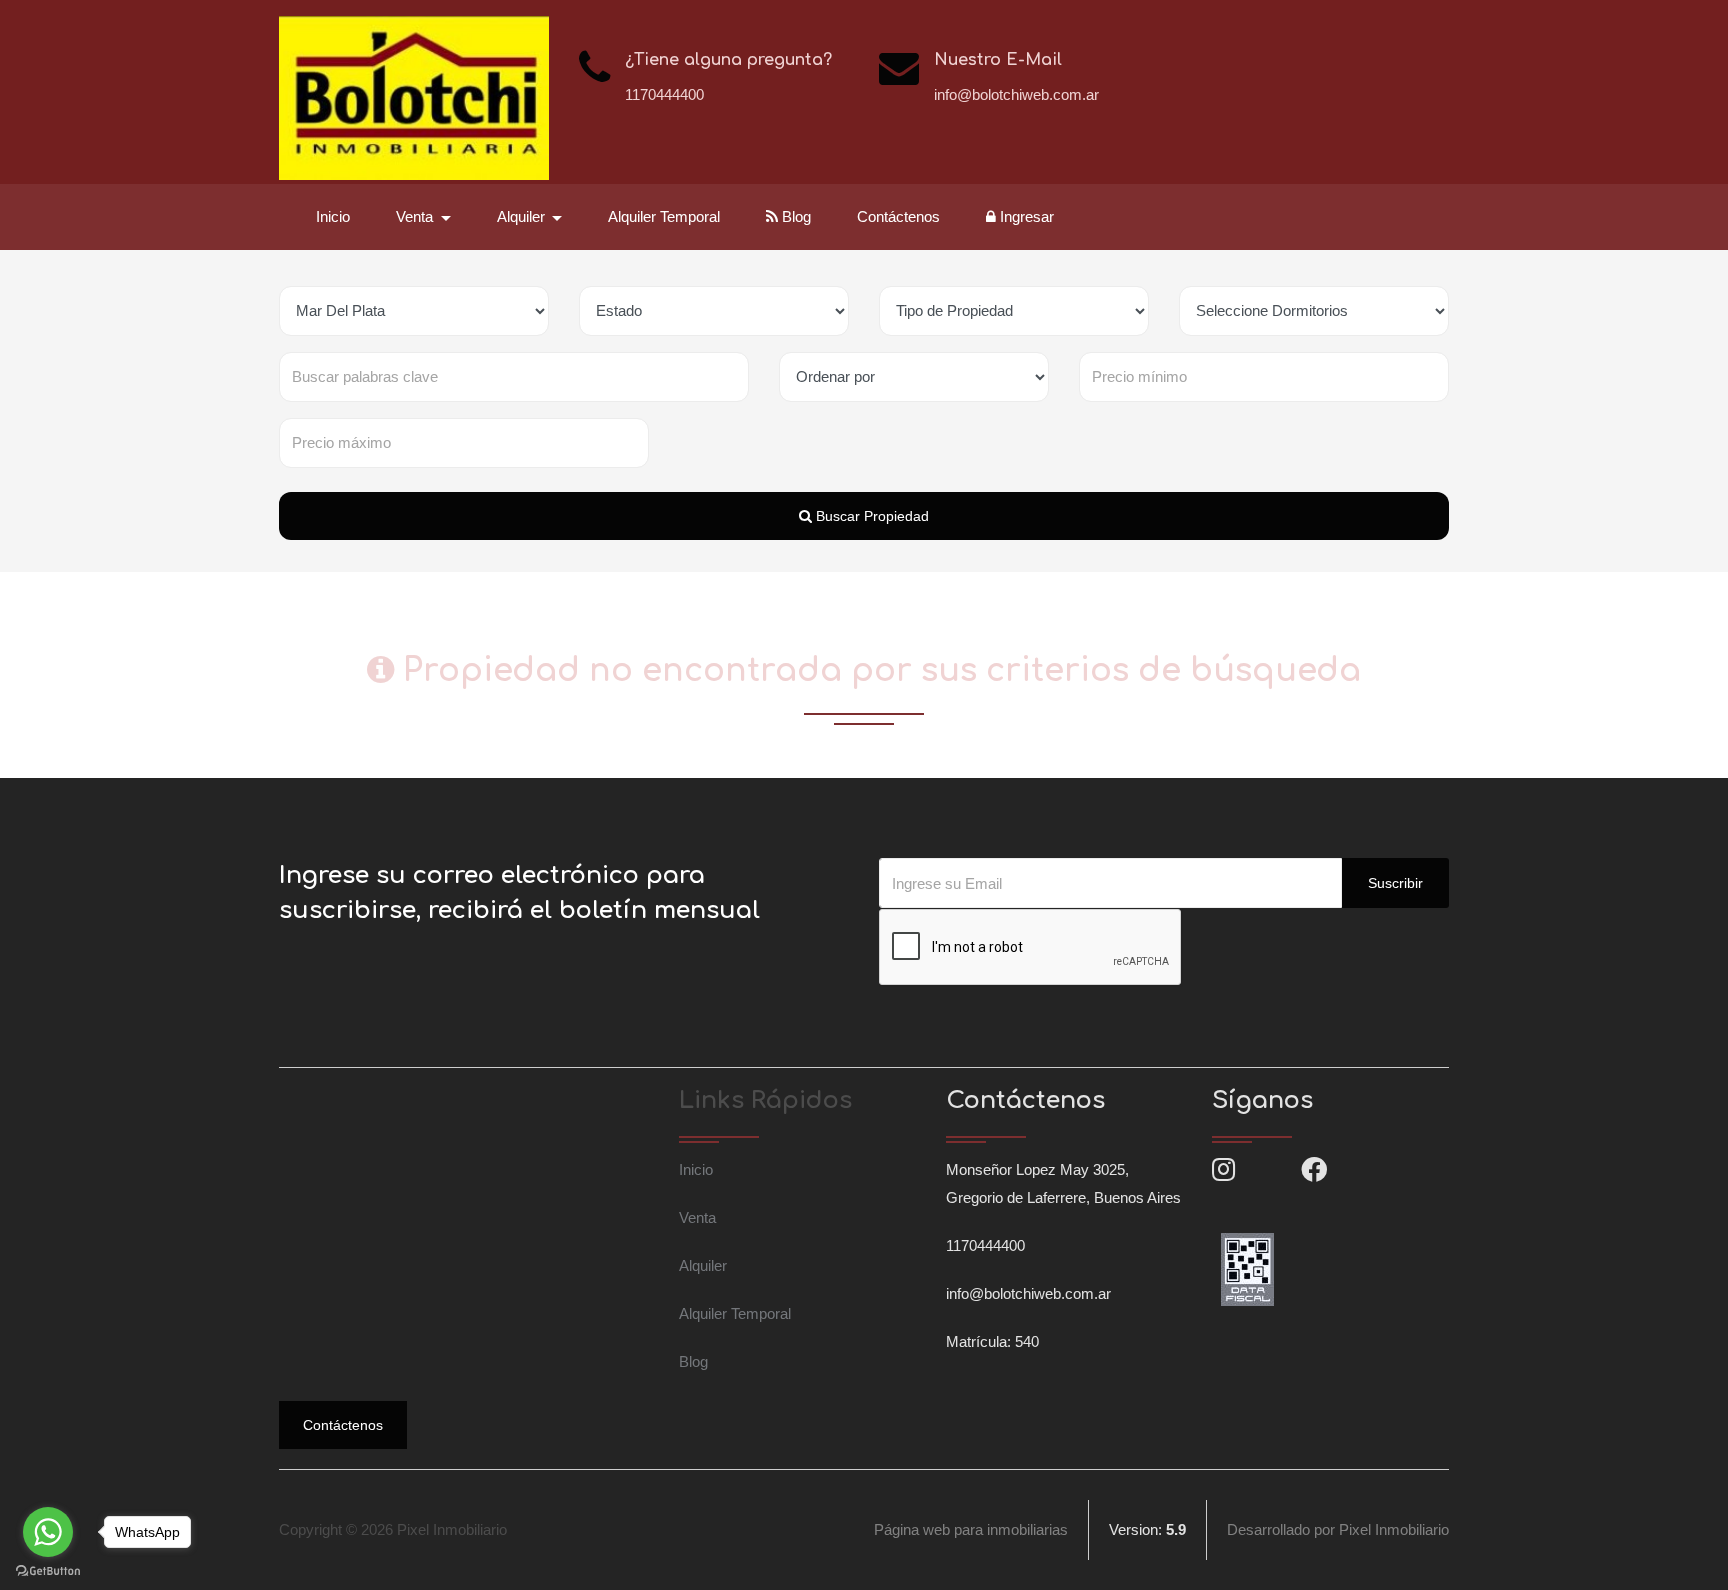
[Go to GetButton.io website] (48, 1570)
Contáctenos (898, 216)
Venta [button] (416, 216)
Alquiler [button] (523, 216)
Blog (794, 216)
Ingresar (1025, 216)
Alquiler (703, 1265)
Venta (697, 1217)
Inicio (333, 216)
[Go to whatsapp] (48, 1532)
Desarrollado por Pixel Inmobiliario (1338, 1529)
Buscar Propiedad (870, 516)
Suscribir (1395, 883)
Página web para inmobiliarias (971, 1529)
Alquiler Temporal (664, 216)
